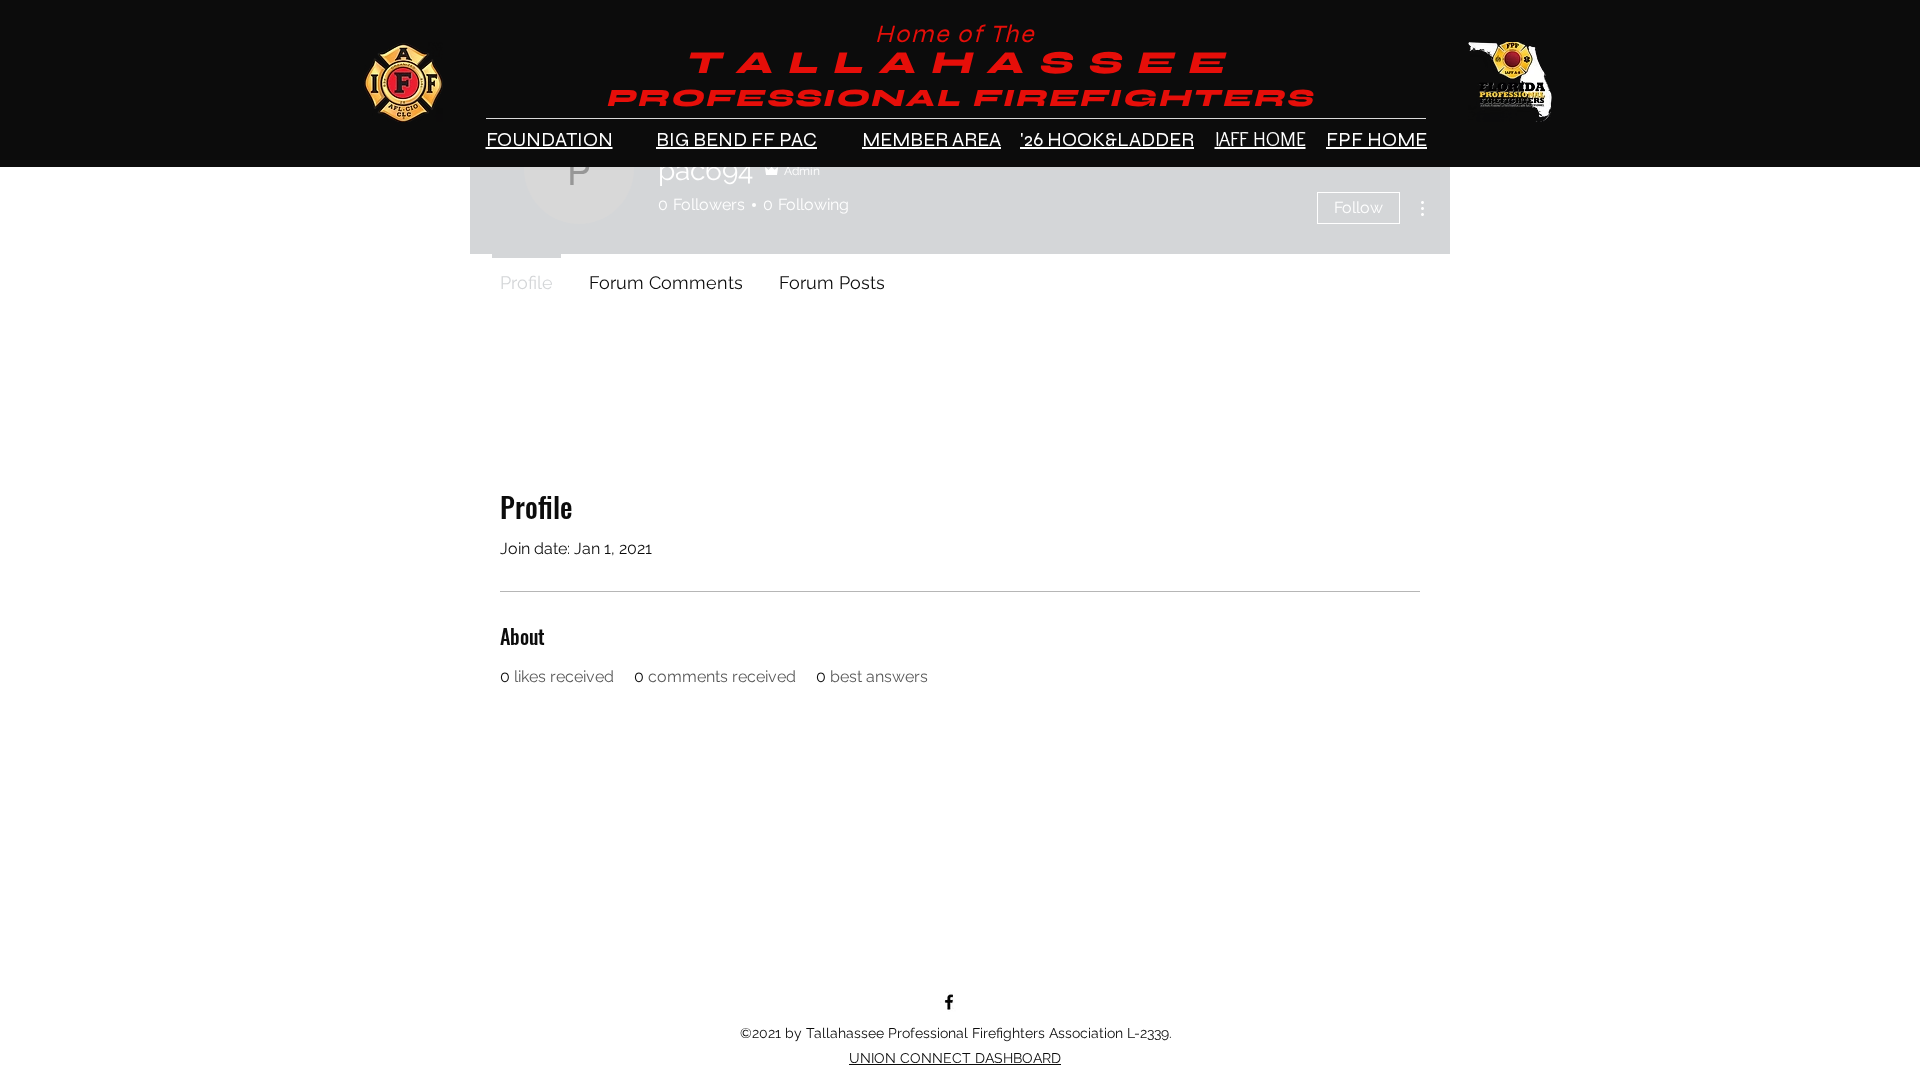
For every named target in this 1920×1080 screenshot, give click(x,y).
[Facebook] (949, 1002)
